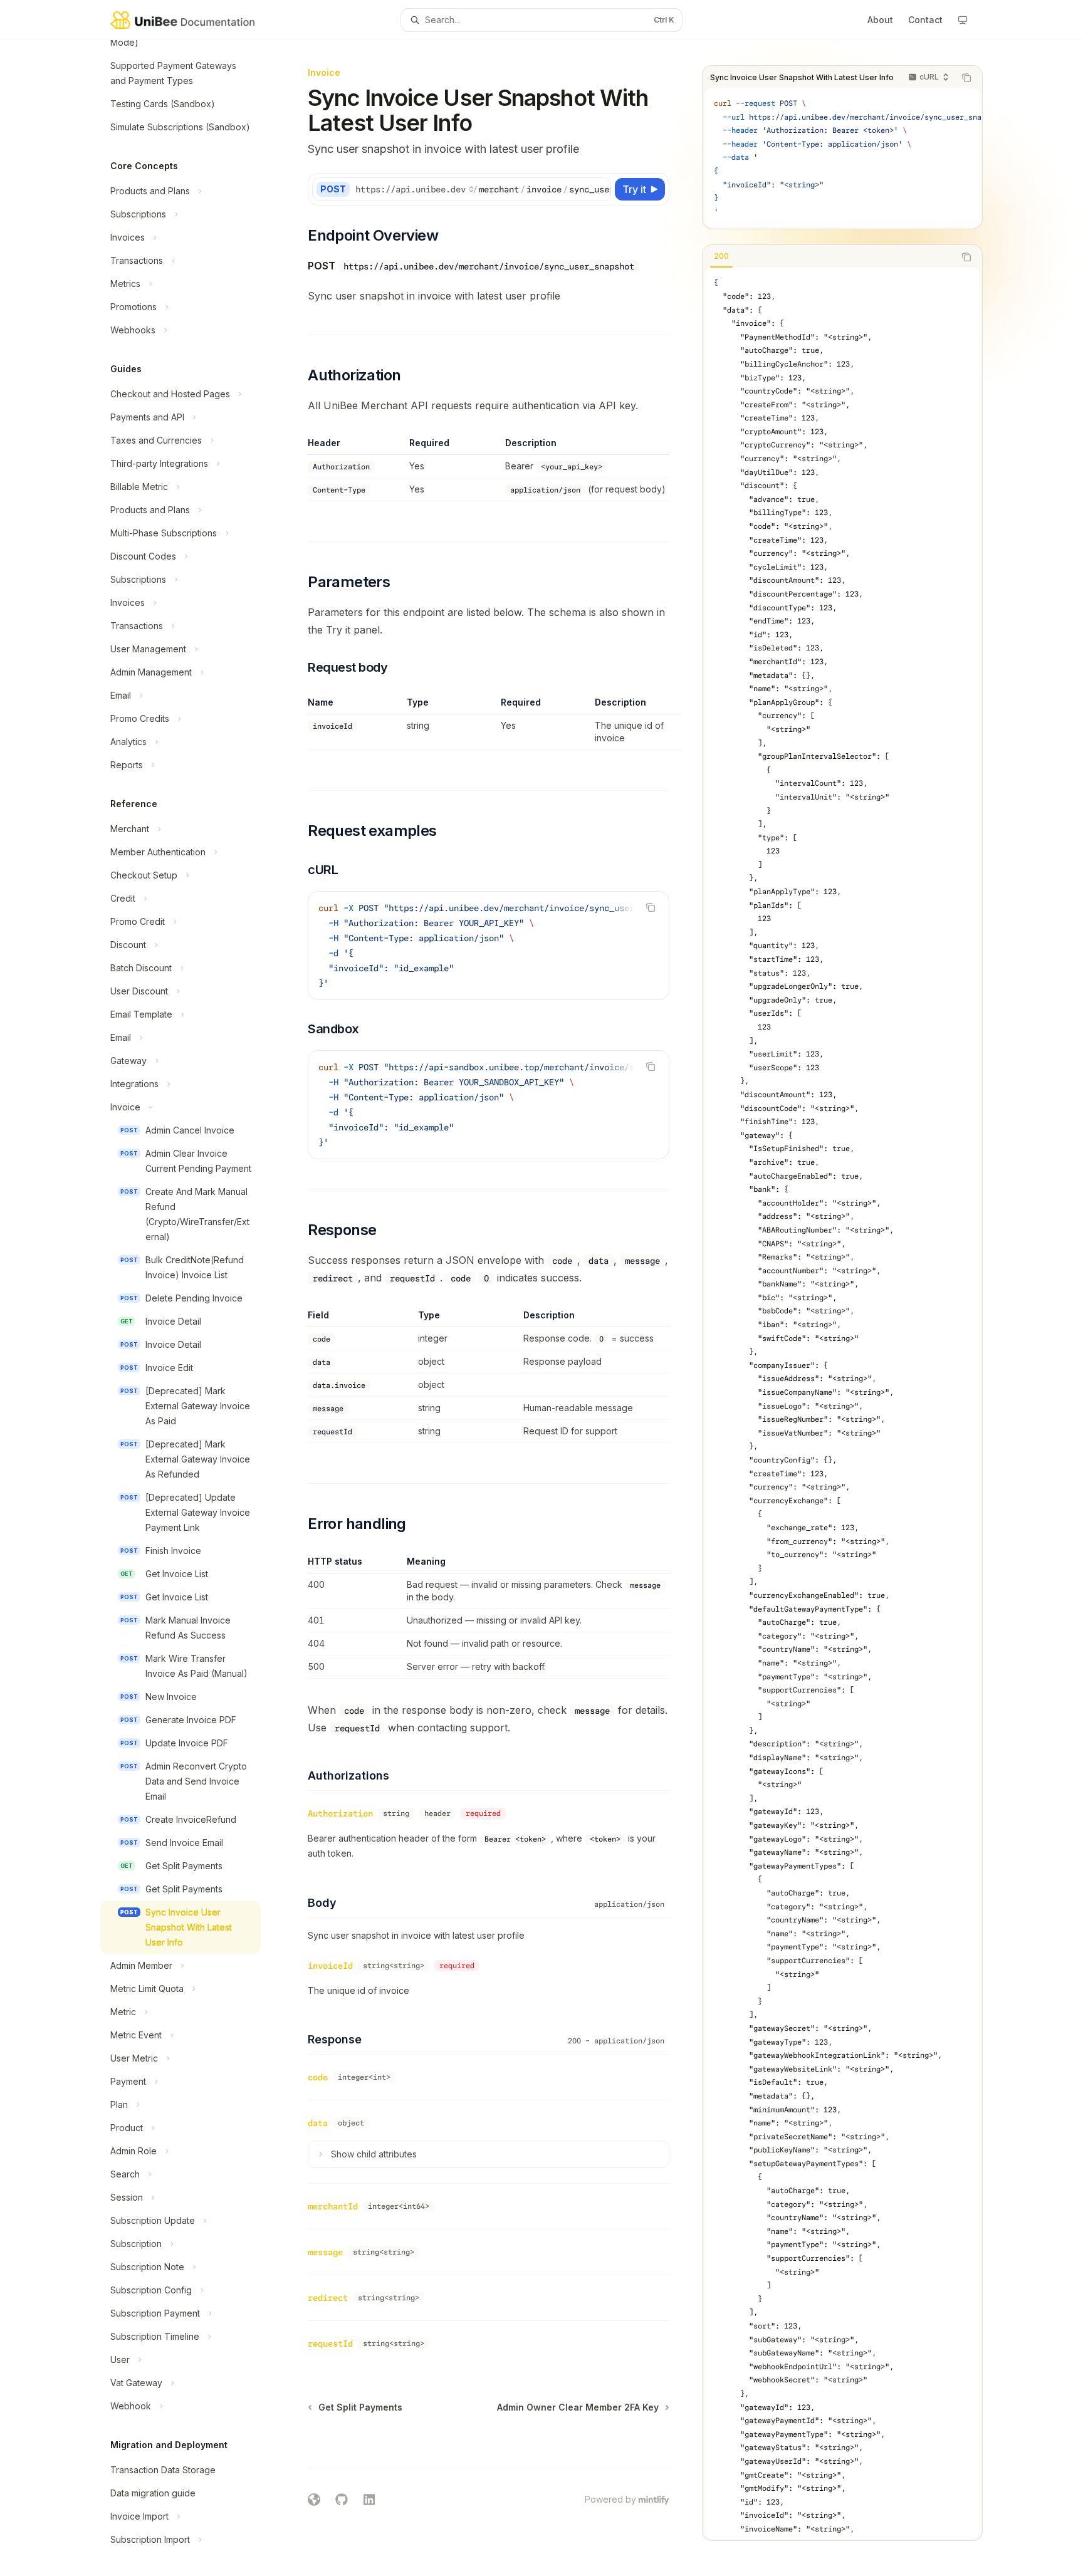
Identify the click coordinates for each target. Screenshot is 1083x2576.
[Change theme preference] (963, 20)
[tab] (721, 256)
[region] (489, 723)
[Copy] (599, 189)
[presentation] (191, 1308)
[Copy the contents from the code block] (966, 78)
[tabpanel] (842, 1403)
